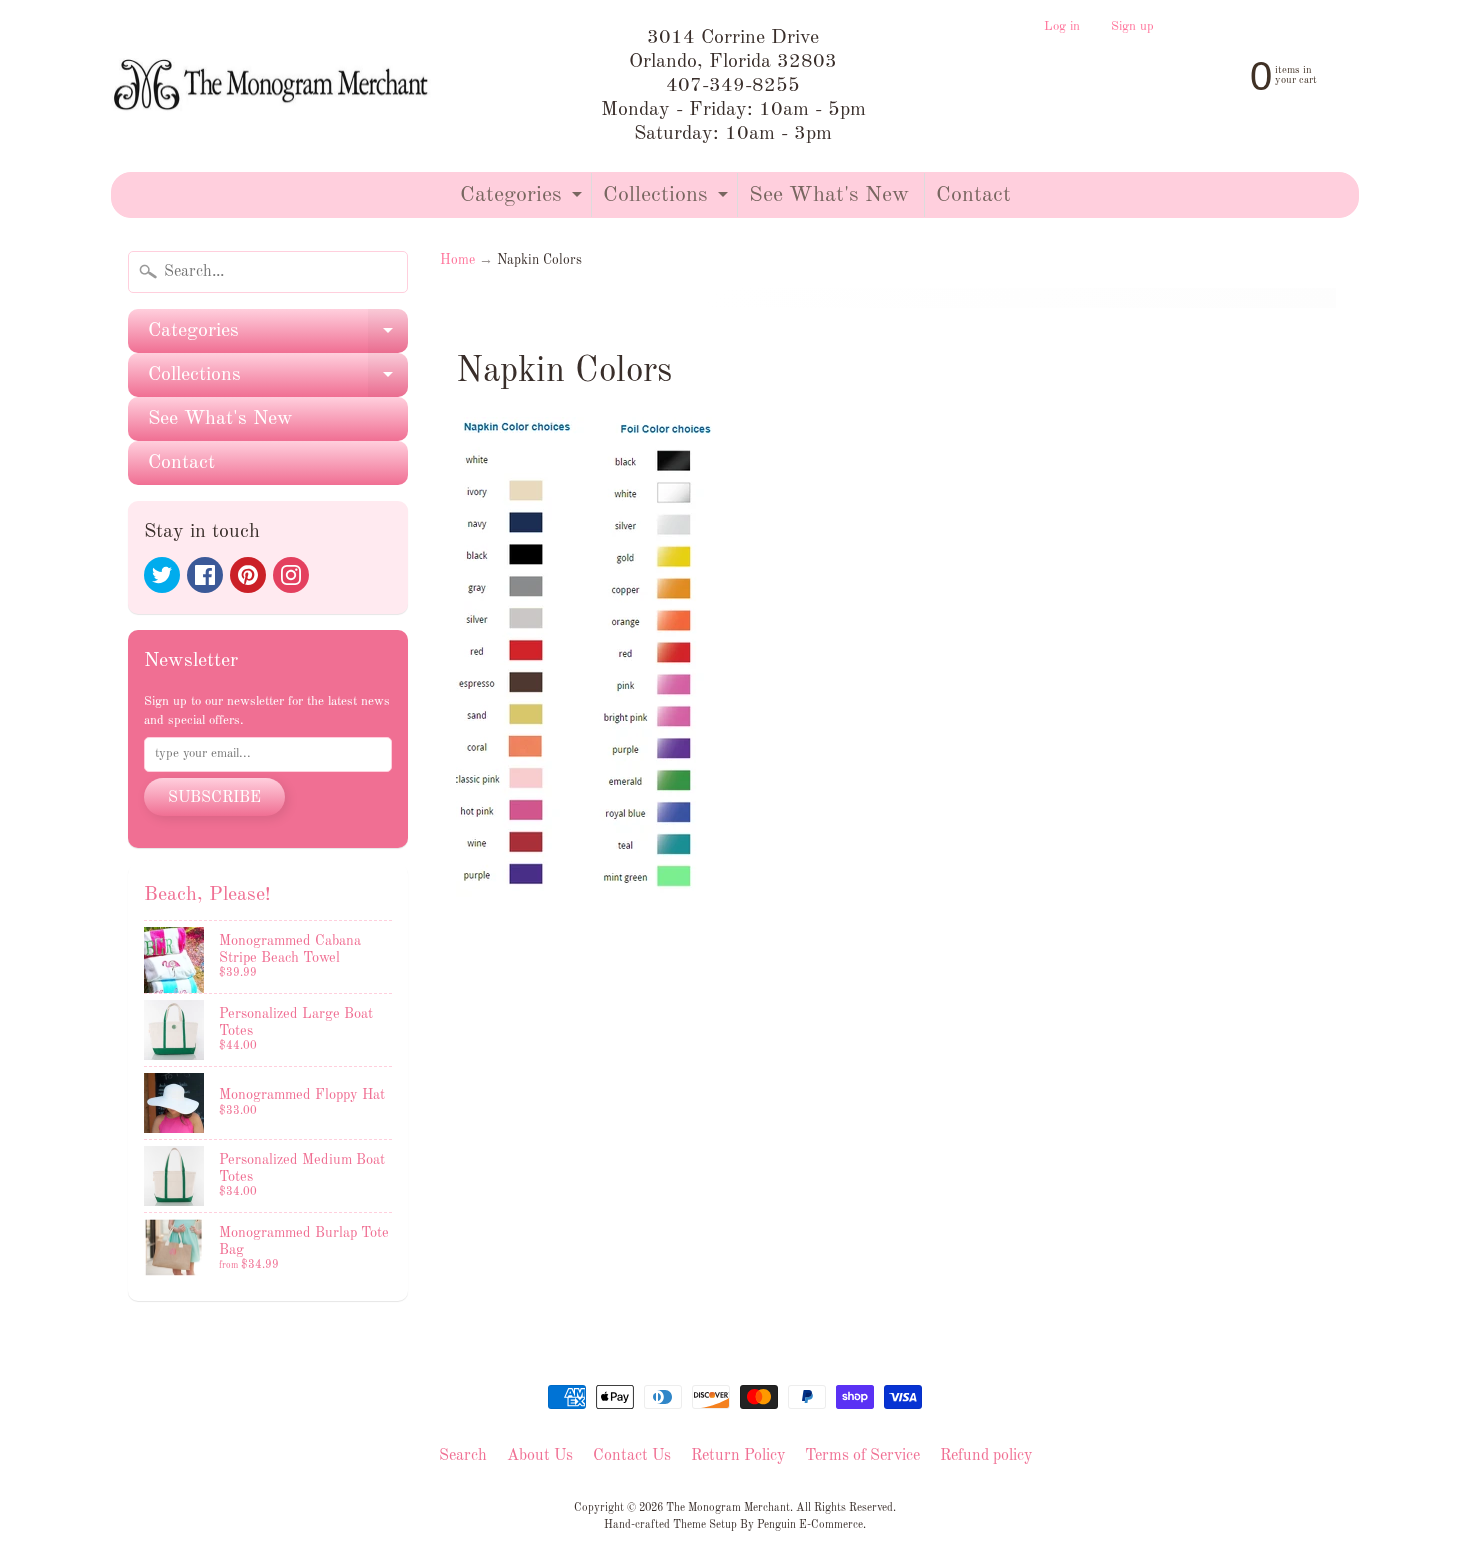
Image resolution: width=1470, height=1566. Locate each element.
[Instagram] (291, 575)
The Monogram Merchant (728, 1508)
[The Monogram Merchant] (274, 86)
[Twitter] (162, 575)
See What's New (829, 195)
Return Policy (738, 1456)
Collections (668, 200)
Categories (523, 200)
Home (457, 260)
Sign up (1132, 27)
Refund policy (986, 1456)
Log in (1062, 27)
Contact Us (632, 1456)
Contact (973, 195)
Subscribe (214, 798)
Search (463, 1456)
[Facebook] (205, 575)
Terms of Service (862, 1456)
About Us (540, 1456)
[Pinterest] (248, 575)
